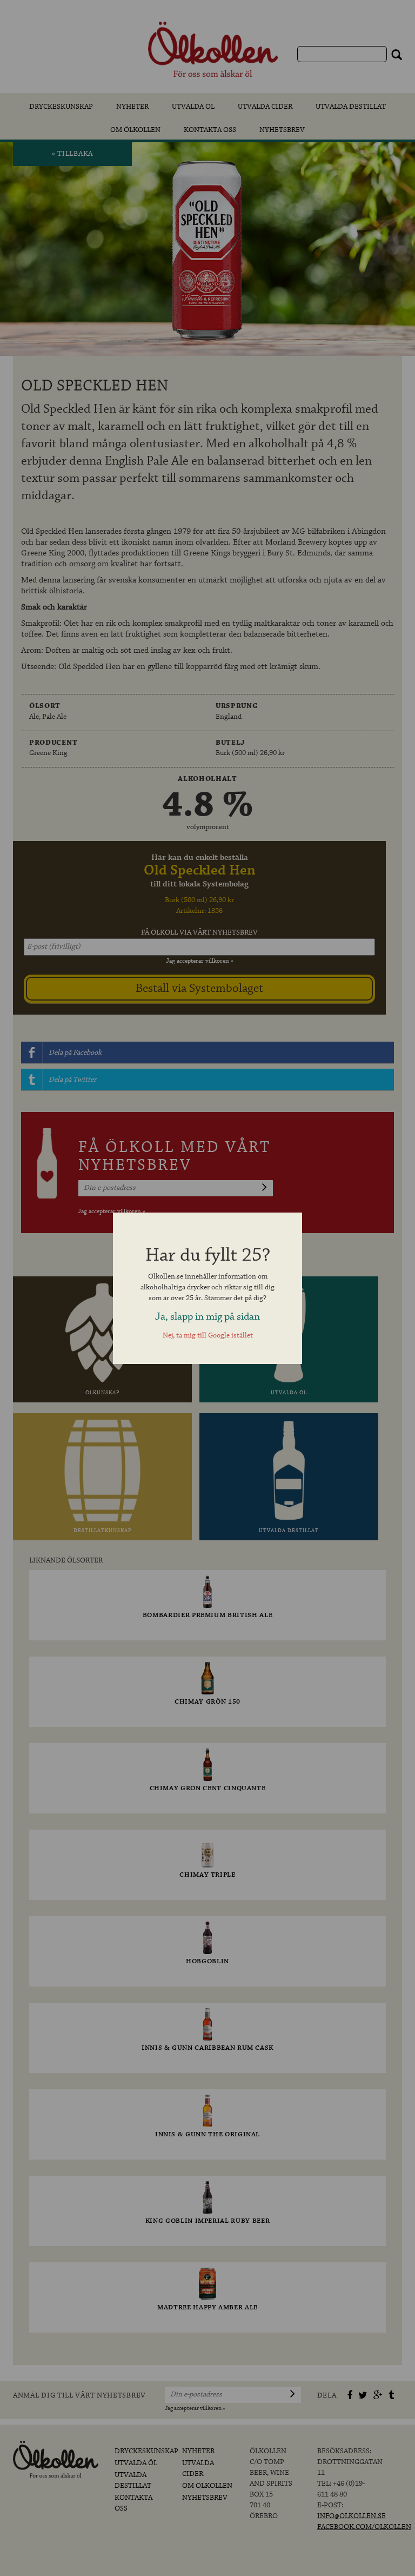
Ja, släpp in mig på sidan (207, 1317)
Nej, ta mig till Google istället (208, 1336)
